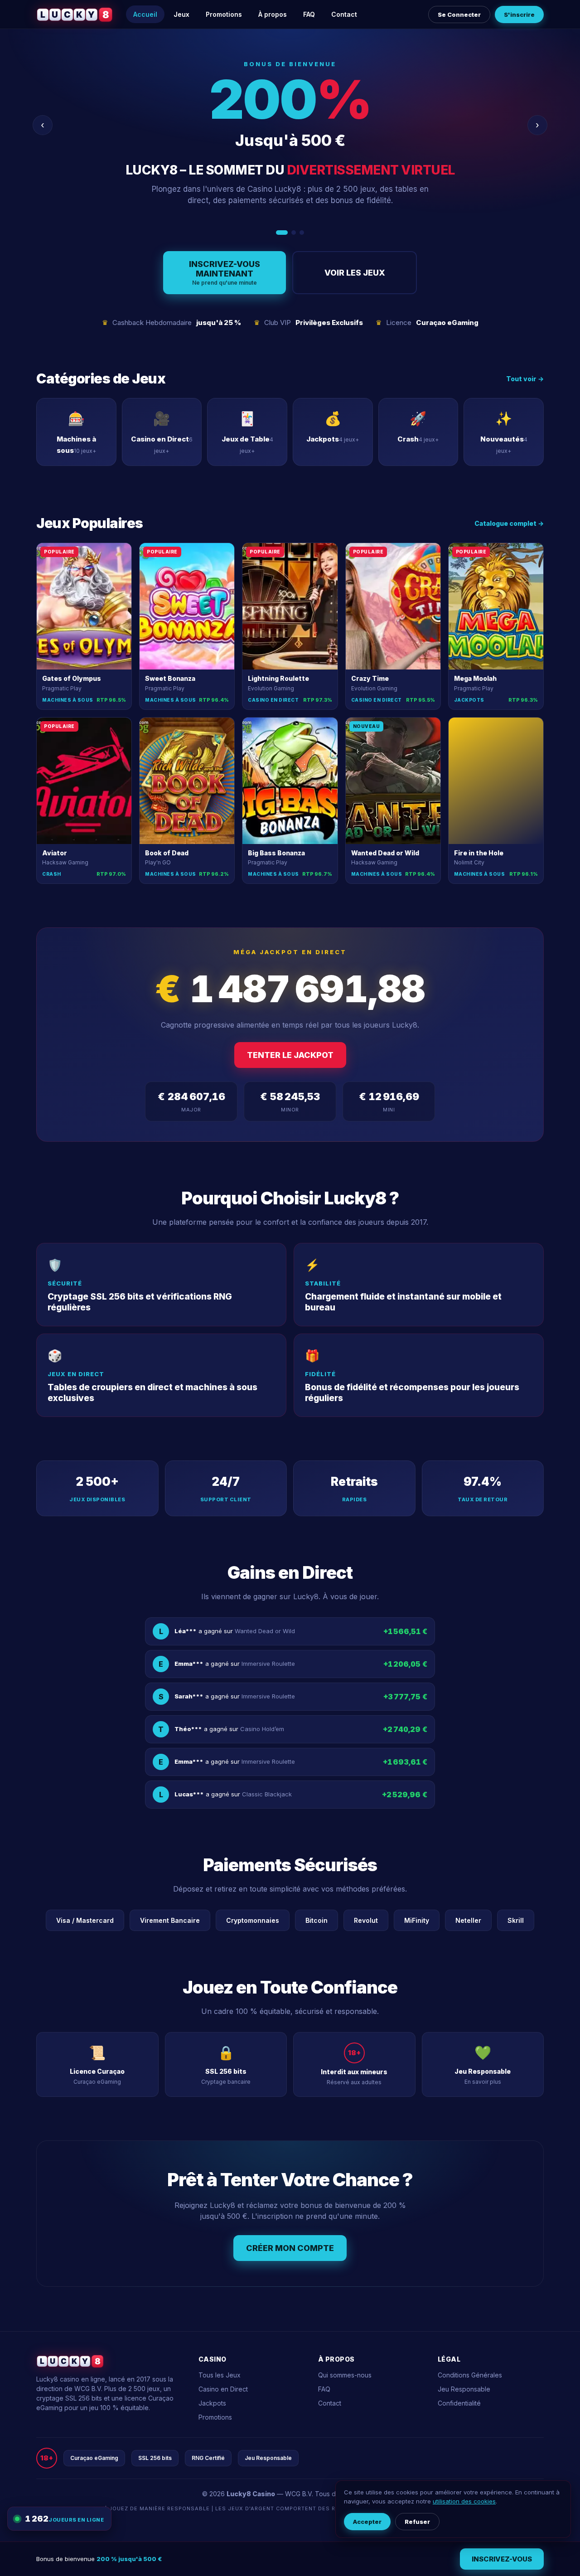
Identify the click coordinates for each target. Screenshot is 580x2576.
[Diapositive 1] (278, 233)
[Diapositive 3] (302, 233)
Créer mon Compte (290, 2248)
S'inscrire (519, 15)
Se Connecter (459, 15)
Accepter (367, 2522)
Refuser (417, 2522)
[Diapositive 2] (290, 233)
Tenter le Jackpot (290, 1055)
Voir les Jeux (355, 273)
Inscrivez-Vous (502, 2559)
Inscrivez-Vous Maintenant (225, 273)
